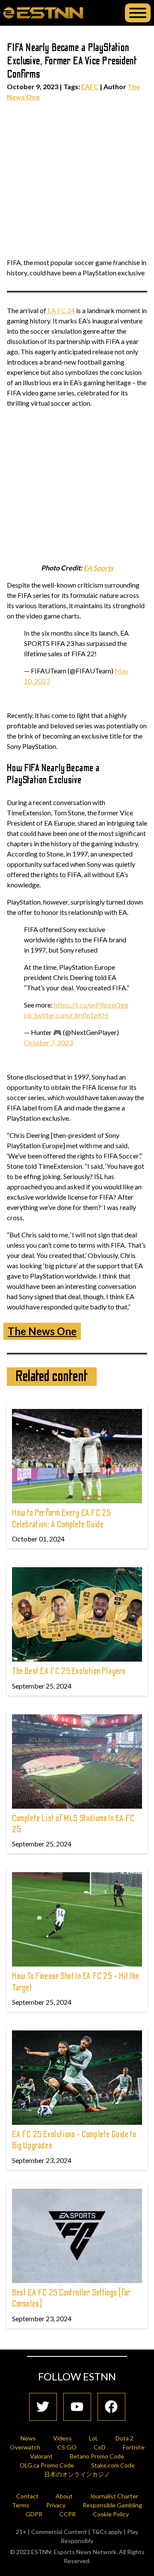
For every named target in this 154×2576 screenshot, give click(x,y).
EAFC (90, 86)
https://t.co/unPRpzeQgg (91, 1005)
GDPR (34, 2514)
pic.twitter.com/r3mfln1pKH (66, 1015)
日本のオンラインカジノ (77, 2474)
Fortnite (134, 2447)
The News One (42, 1331)
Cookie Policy (111, 2514)
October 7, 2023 (48, 1042)
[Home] (43, 12)
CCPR (68, 2514)
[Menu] (138, 13)
